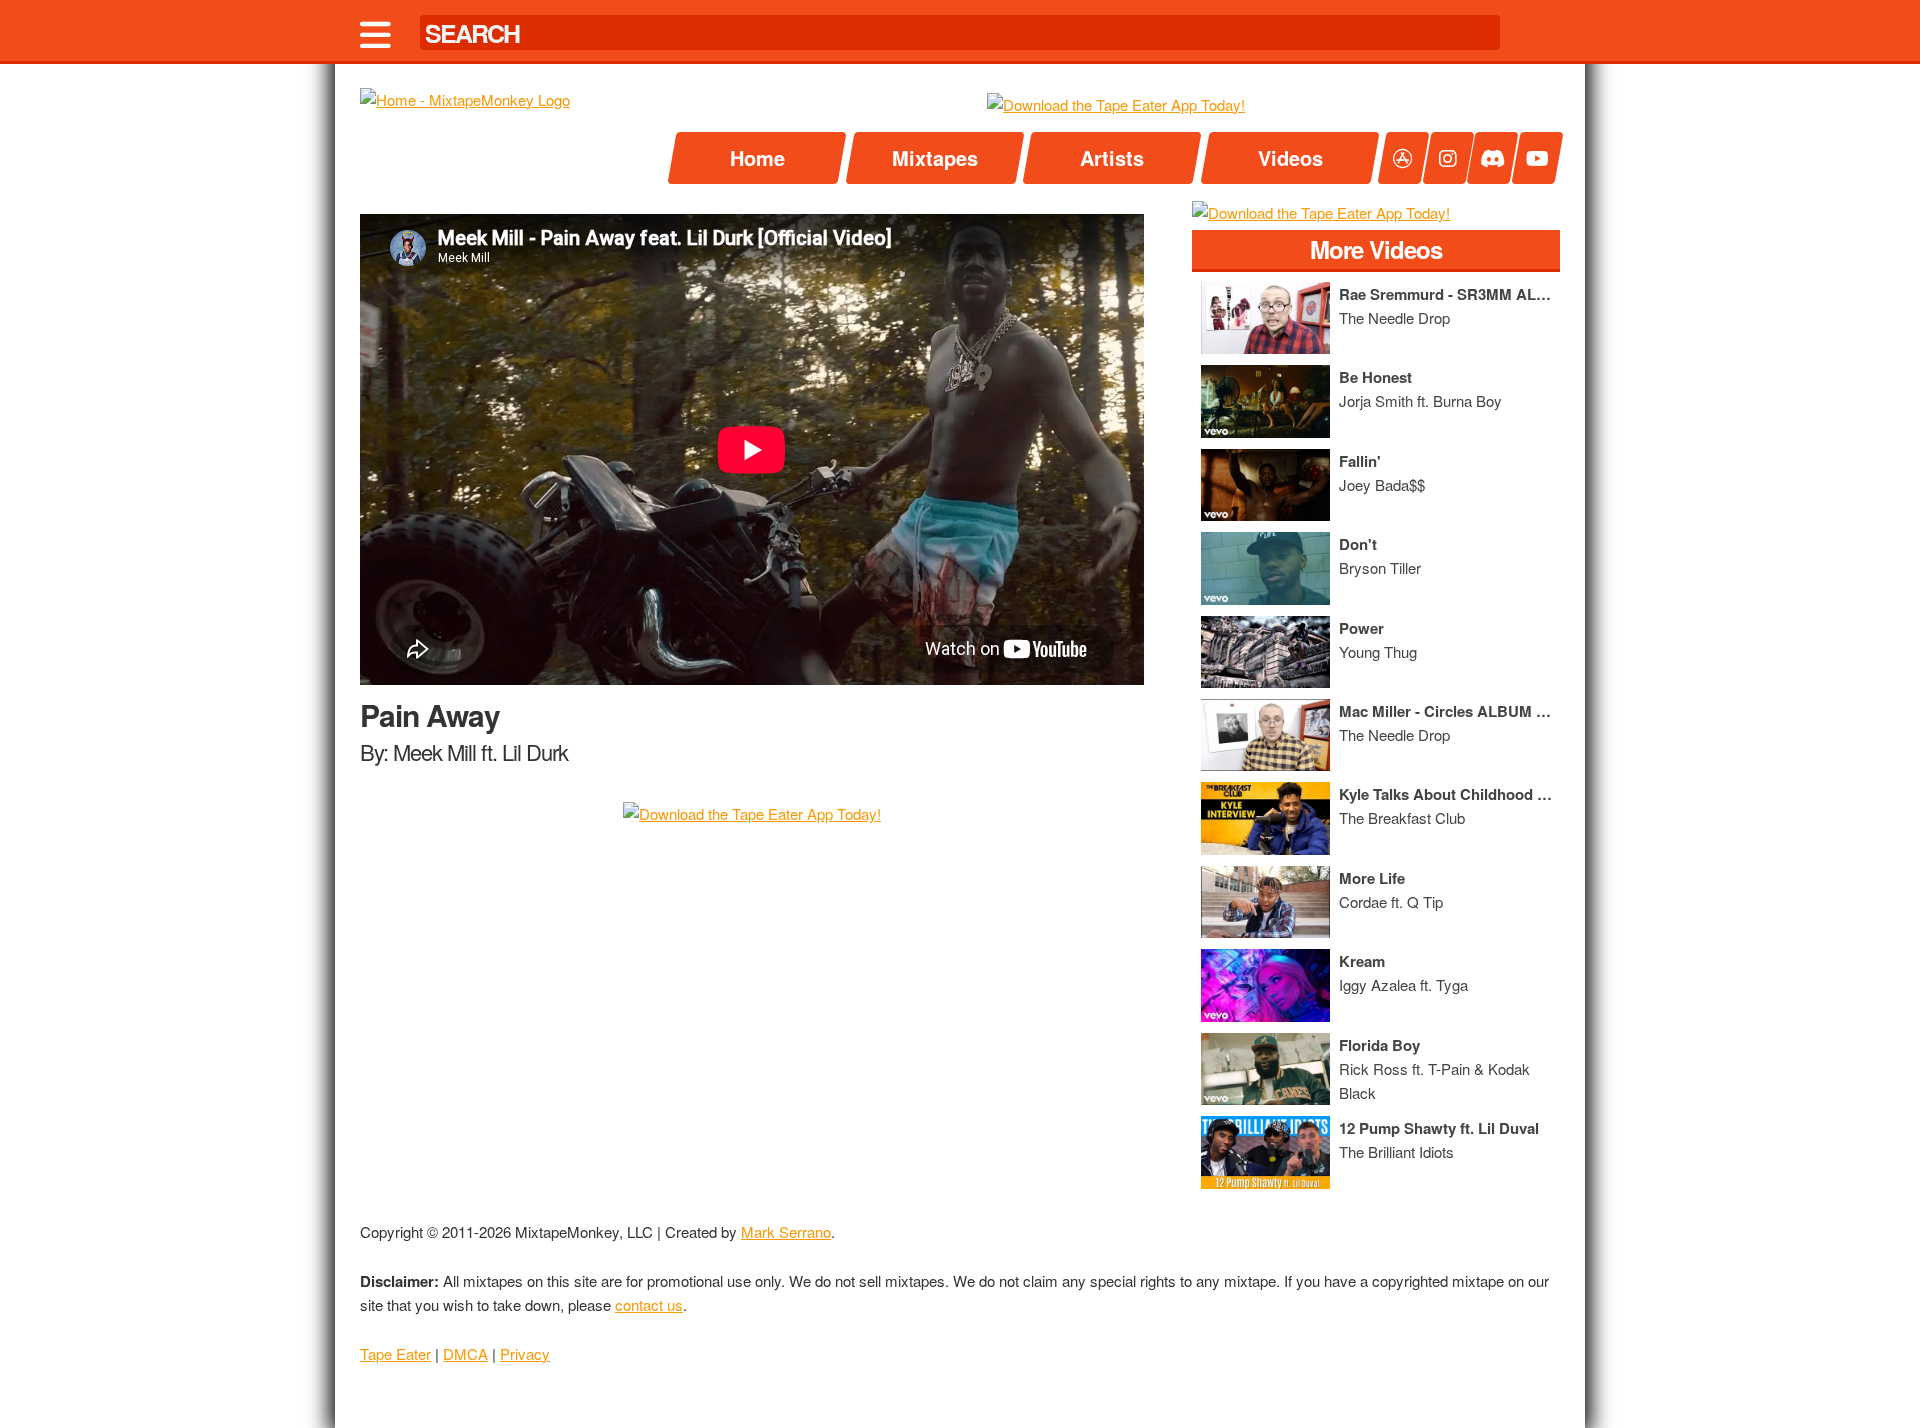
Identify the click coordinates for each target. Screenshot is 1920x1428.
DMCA (465, 1353)
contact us (649, 1304)
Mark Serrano (786, 1231)
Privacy (525, 1353)
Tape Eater (395, 1353)
